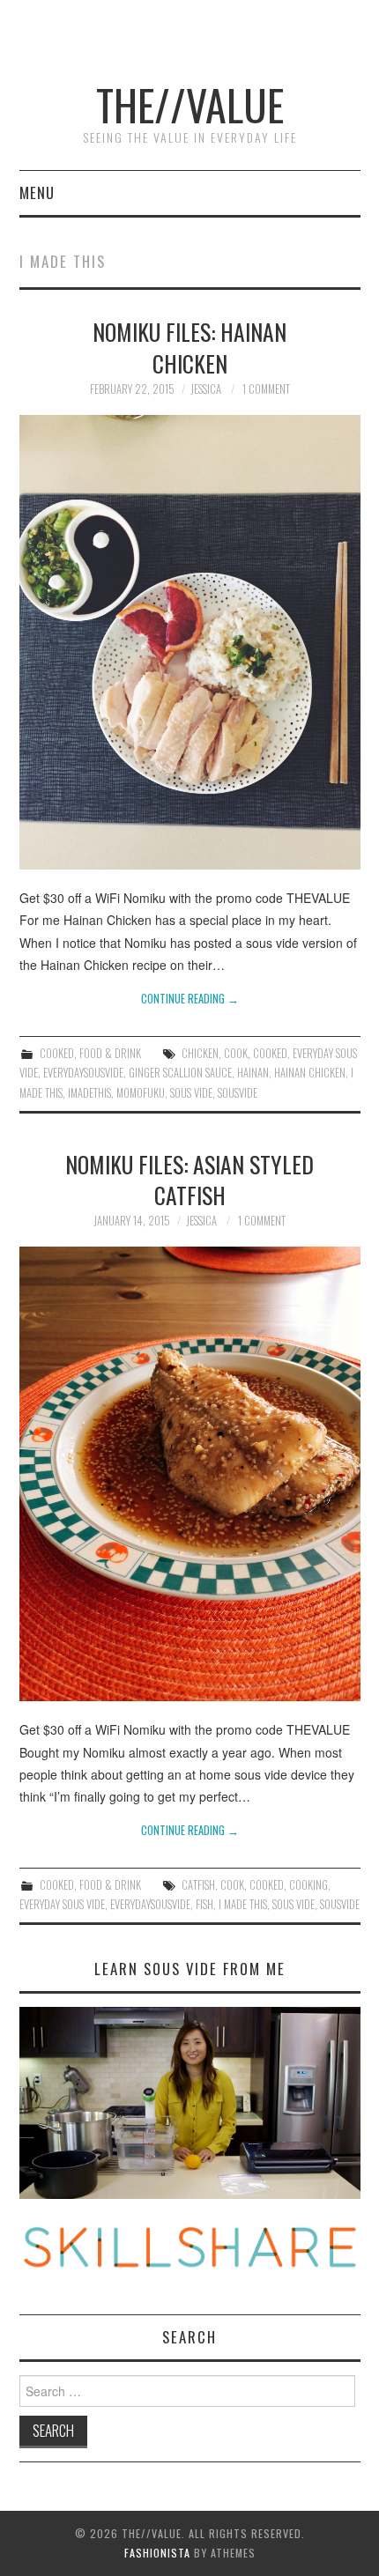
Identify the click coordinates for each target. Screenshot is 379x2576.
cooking (308, 1885)
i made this (243, 1904)
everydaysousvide (83, 1073)
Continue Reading (190, 999)
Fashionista (157, 2553)
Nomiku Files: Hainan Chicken (189, 347)
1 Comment (266, 389)
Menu (37, 192)
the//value (190, 104)
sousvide (238, 1093)
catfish (198, 1885)
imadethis (89, 1093)
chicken (200, 1053)
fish (204, 1904)
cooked (270, 1053)
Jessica (206, 389)
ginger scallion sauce (180, 1073)
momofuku (141, 1093)
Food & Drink (110, 1053)
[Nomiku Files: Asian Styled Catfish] (190, 1474)
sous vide (191, 1093)
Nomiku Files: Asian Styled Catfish (189, 1180)
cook (236, 1053)
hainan (253, 1073)
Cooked (57, 1053)
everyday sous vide (62, 1904)
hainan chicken (310, 1073)
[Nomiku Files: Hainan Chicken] (190, 642)
